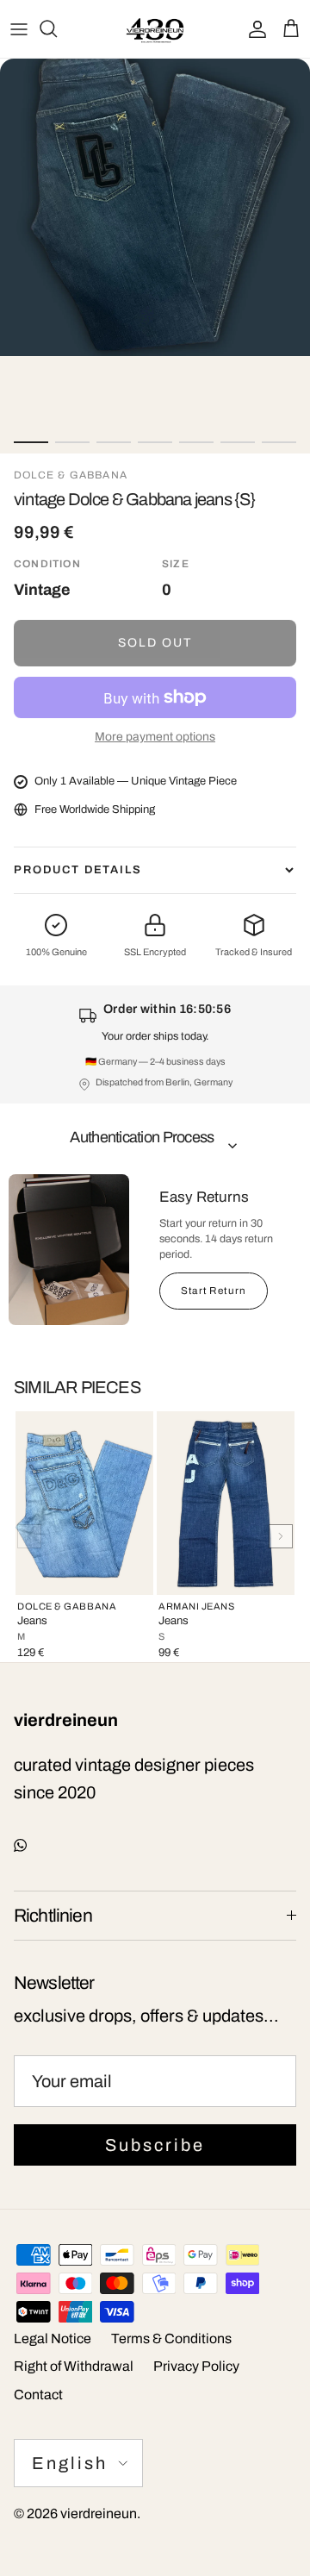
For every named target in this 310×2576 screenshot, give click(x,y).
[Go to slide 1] (31, 442)
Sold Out (155, 643)
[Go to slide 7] (279, 442)
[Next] (281, 1536)
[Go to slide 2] (72, 442)
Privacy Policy (196, 2366)
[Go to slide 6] (238, 442)
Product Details (78, 870)
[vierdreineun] (155, 29)
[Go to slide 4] (155, 442)
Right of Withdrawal (74, 2366)
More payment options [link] (155, 737)
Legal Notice (53, 2338)
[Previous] (29, 1536)
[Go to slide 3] (114, 442)
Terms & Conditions (171, 2338)
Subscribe (155, 2145)
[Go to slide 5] (196, 442)
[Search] (57, 28)
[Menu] (19, 28)
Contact (38, 2395)
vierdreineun (99, 2513)
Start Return (214, 1291)
